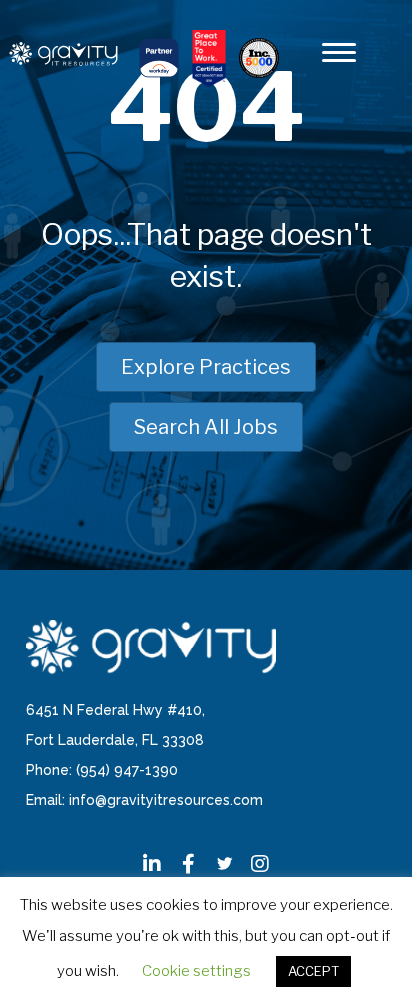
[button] (152, 864)
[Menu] (339, 53)
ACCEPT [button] (313, 971)
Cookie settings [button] (196, 971)
